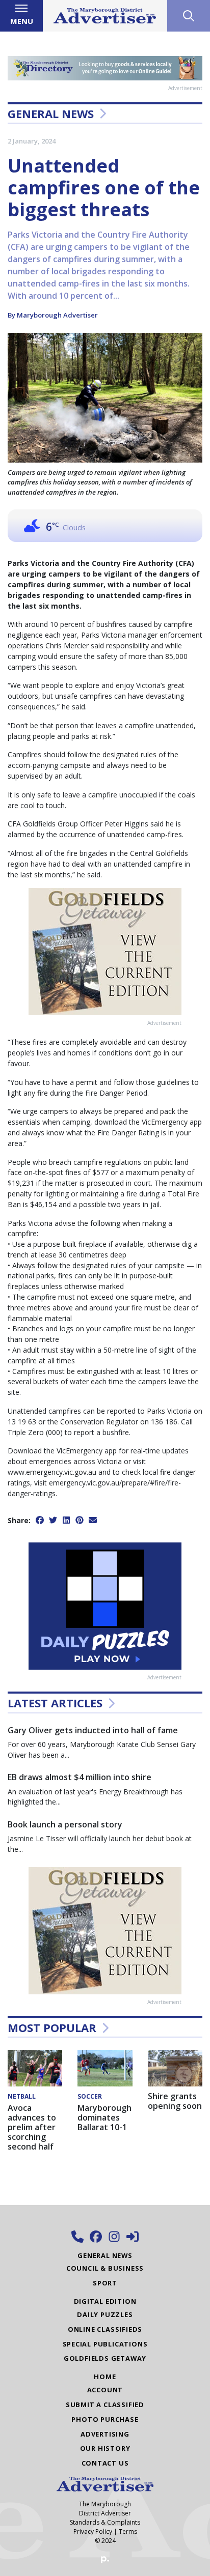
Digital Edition (105, 2301)
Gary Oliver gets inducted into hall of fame (93, 1730)
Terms (128, 2531)
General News (51, 113)
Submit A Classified (105, 2405)
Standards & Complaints (105, 2522)
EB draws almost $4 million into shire (80, 1777)
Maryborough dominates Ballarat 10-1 (104, 2117)
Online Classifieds (105, 2329)
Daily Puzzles (105, 2314)
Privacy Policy (93, 2531)
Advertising (105, 2434)
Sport (105, 2283)
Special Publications (105, 2344)
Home (105, 2377)
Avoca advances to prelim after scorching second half (32, 2127)
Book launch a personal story (65, 1824)
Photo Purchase (105, 2419)
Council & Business (105, 2268)
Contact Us (105, 2463)
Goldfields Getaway (105, 2358)
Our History (105, 2448)
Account (105, 2390)
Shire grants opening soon (175, 2101)
